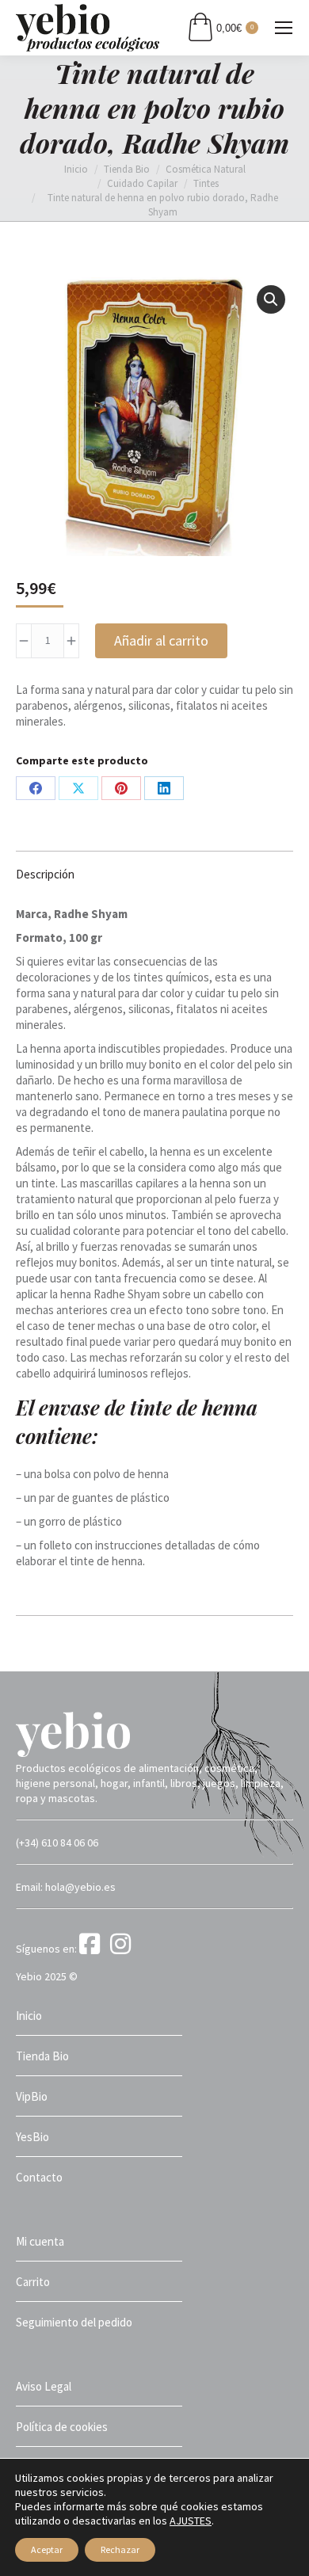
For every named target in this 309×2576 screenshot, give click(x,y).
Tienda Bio (42, 2056)
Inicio (29, 2016)
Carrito (33, 2282)
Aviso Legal (44, 2386)
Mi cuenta (40, 2241)
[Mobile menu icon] (284, 28)
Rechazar (120, 2549)
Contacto (39, 2177)
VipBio (32, 2096)
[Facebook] (93, 1949)
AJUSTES (191, 2521)
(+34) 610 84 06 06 (57, 1842)
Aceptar (47, 2549)
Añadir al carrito (161, 640)
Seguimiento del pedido (74, 2322)
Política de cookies (62, 2427)
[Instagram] (123, 1949)
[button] (271, 299)
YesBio (32, 2137)
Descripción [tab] (45, 874)
